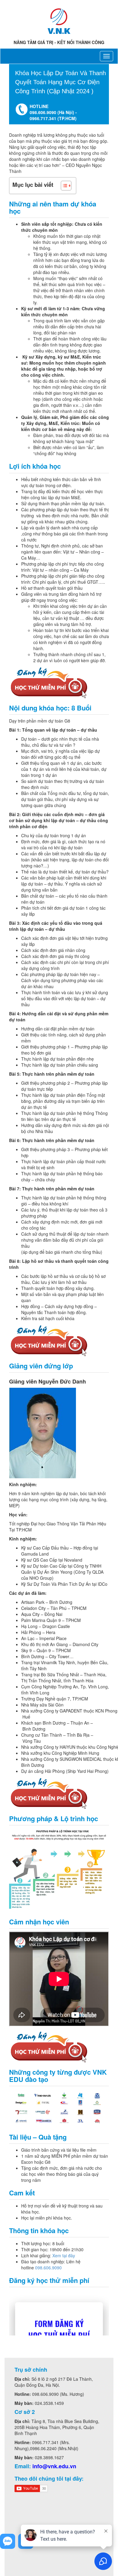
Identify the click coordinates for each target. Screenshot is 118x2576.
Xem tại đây (64, 2255)
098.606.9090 (48, 2268)
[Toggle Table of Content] (63, 186)
